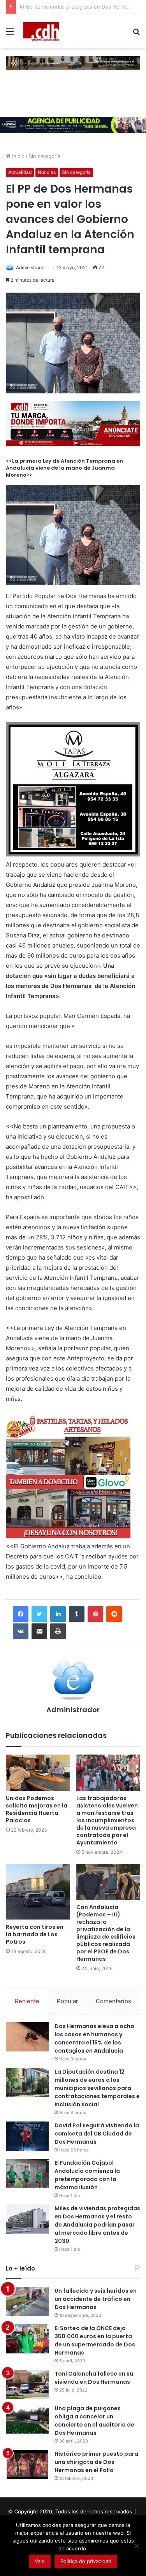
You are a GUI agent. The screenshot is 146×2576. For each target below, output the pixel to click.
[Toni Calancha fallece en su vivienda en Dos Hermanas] (27, 2384)
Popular (68, 2001)
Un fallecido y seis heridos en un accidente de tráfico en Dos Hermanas (96, 2299)
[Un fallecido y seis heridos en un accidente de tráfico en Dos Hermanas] (27, 2301)
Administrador (31, 268)
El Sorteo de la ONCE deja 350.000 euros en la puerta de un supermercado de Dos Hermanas (95, 2340)
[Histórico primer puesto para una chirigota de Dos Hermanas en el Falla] (27, 2465)
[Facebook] (21, 1614)
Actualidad (20, 172)
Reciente (27, 2001)
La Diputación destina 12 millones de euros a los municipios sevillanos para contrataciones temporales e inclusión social (97, 2088)
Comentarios (113, 2001)
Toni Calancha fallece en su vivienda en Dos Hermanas (94, 2378)
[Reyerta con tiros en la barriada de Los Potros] (38, 1892)
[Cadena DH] (42, 31)
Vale (40, 2561)
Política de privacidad (86, 2561)
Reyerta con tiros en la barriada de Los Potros (35, 1934)
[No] (136, 2546)
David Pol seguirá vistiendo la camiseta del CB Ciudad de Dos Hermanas (97, 2134)
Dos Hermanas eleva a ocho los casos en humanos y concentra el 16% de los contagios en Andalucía (94, 2038)
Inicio (18, 156)
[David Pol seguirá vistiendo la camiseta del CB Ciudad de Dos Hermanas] (27, 2136)
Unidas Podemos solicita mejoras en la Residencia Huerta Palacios (37, 1809)
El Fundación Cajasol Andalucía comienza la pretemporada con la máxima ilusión (87, 2175)
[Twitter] (39, 1614)
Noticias (47, 172)
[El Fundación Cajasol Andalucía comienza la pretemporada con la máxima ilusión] (27, 2173)
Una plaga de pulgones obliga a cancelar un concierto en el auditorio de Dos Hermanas (94, 2421)
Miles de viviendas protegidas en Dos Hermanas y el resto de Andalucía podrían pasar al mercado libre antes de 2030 (97, 2225)
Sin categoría (45, 156)
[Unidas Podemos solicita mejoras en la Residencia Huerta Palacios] (38, 1773)
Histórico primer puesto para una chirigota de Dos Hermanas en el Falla (96, 2462)
